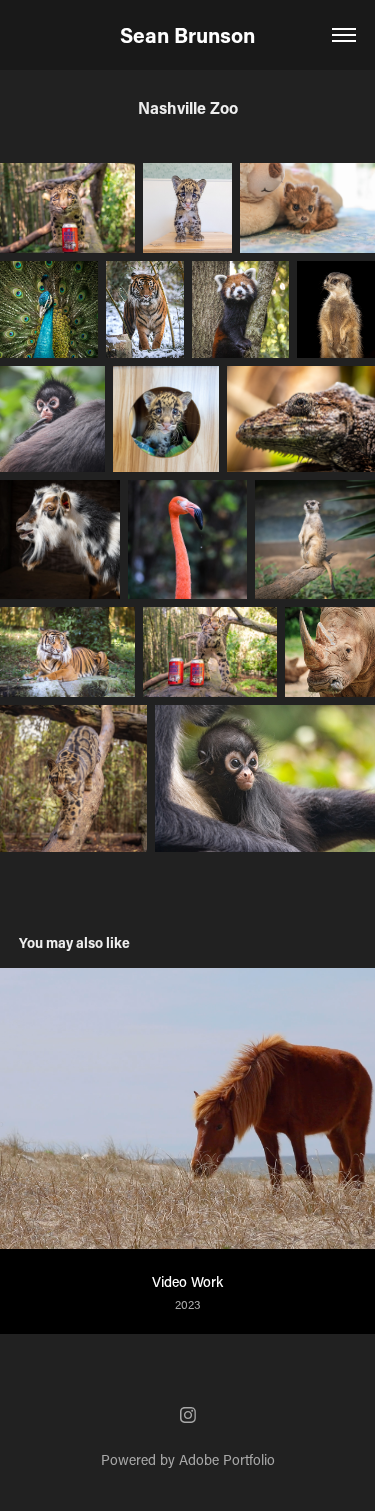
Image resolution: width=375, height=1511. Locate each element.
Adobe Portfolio (227, 1459)
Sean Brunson (187, 35)
